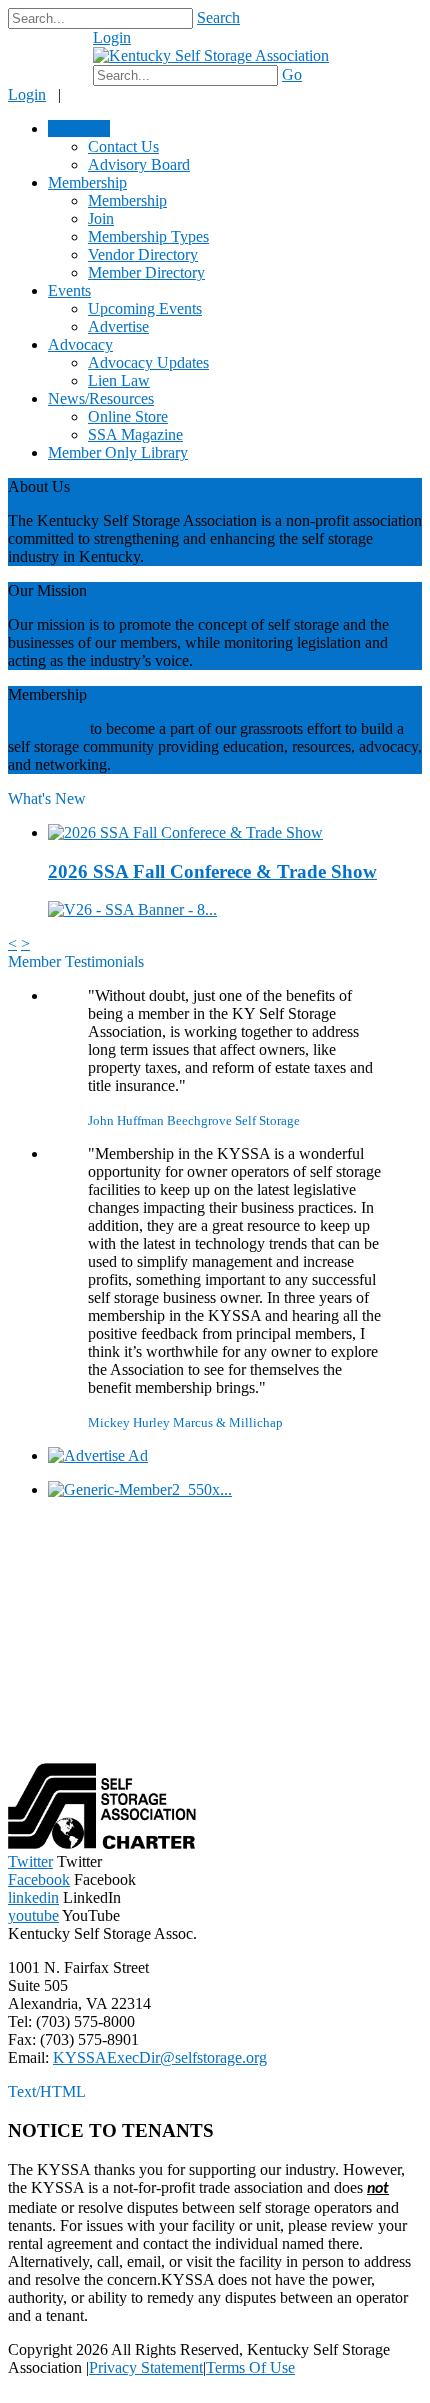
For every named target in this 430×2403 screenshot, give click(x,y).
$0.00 (58, 47)
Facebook (39, 1879)
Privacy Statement (146, 2367)
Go (292, 74)
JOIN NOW (47, 728)
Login (112, 37)
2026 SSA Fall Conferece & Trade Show (212, 871)
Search (218, 17)
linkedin (33, 1897)
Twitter (30, 1861)
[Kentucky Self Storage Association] (211, 55)
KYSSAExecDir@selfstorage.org (160, 2057)
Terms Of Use (250, 2367)
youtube (33, 1915)
